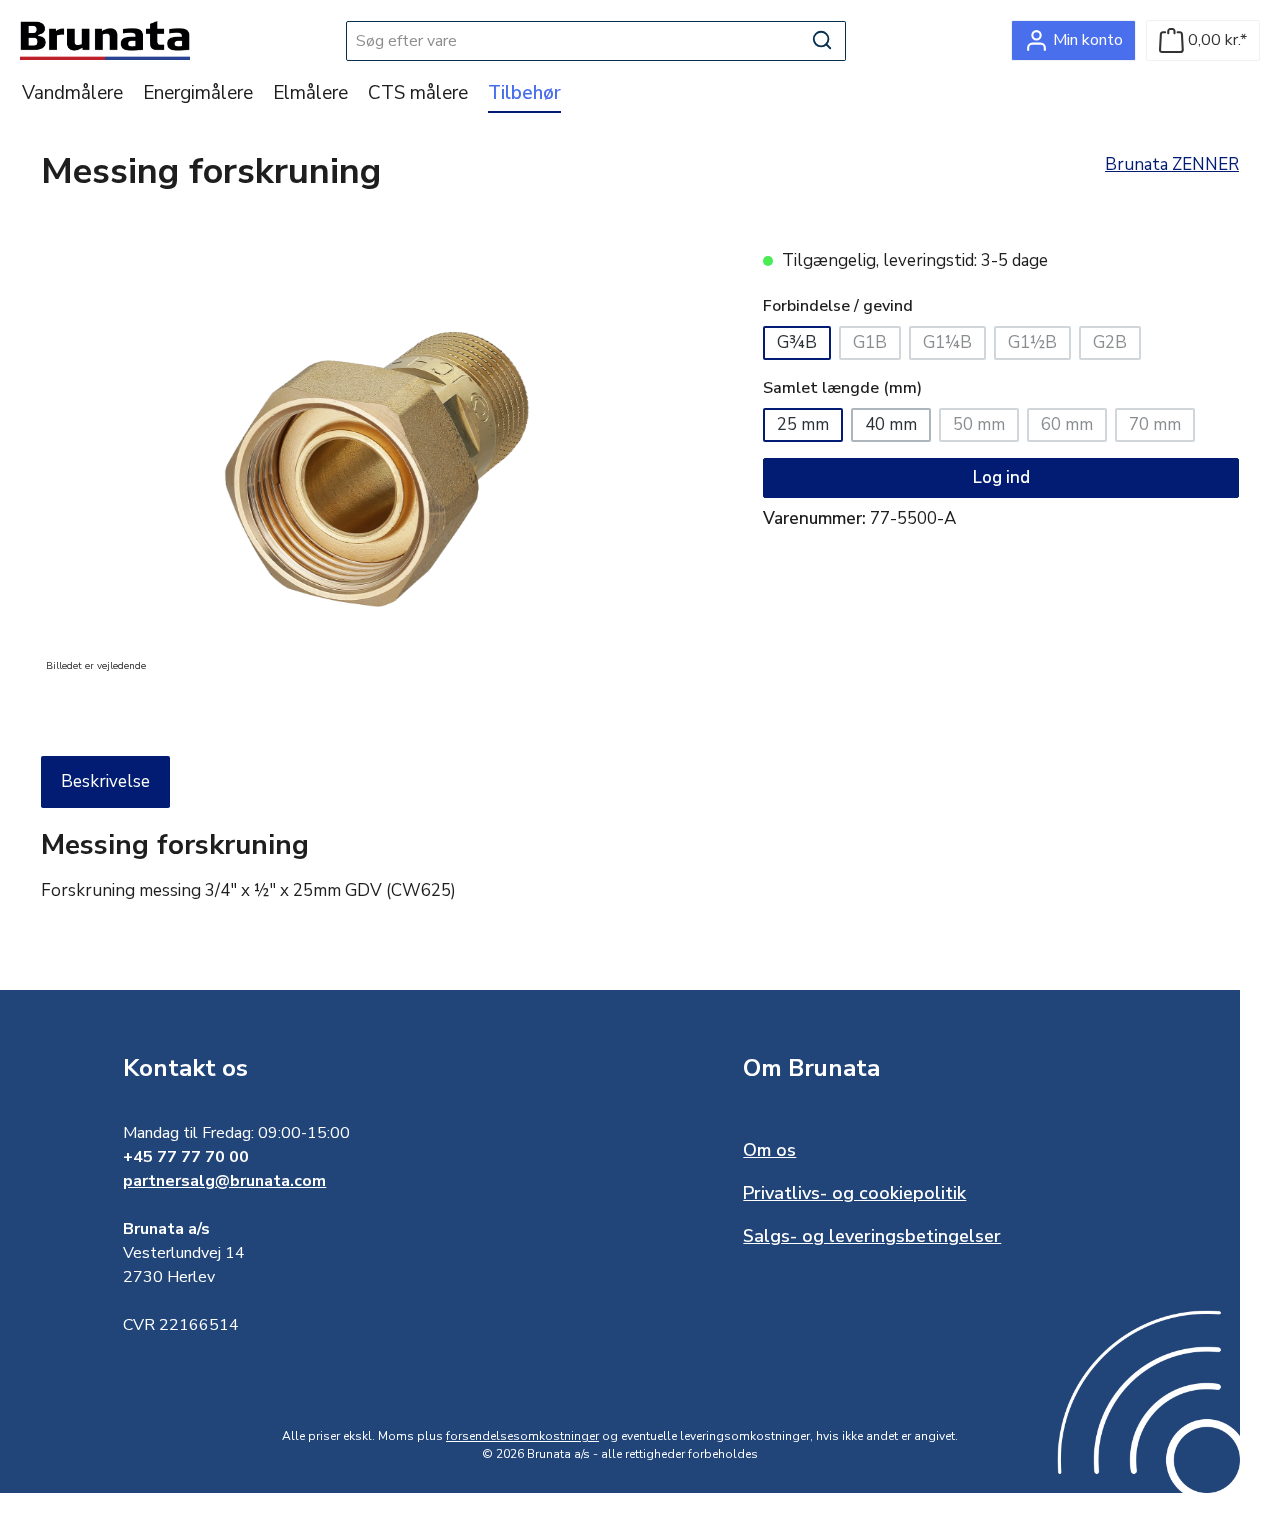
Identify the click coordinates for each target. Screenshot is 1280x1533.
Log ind (1001, 477)
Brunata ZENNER (1172, 164)
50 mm (986, 427)
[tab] (105, 782)
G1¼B (954, 345)
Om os (769, 1150)
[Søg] (822, 41)
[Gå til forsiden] (105, 40)
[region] (382, 463)
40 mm (891, 424)
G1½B (1039, 345)
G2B (1117, 345)
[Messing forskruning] (382, 463)
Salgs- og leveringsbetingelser (872, 1236)
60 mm (1074, 427)
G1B (877, 345)
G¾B (797, 342)
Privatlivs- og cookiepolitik (854, 1193)
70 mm (1162, 427)
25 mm (803, 424)
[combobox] (573, 41)
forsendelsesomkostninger (522, 1436)
